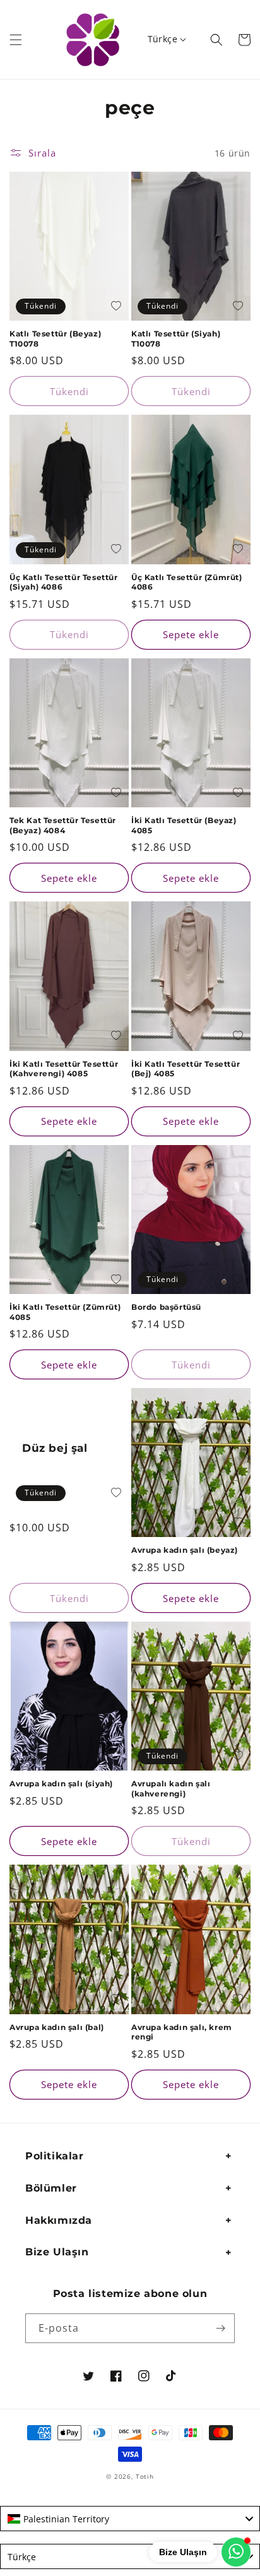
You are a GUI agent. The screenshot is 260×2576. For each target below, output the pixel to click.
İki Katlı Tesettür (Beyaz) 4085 (184, 825)
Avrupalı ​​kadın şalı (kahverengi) (171, 1789)
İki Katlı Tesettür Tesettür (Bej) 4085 (186, 1069)
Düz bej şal (55, 1448)
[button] (16, 40)
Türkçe (162, 39)
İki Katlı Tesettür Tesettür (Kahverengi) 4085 (64, 1069)
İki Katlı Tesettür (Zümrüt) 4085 (65, 1312)
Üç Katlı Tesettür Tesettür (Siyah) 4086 (64, 582)
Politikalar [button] (55, 2156)
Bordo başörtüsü (166, 1307)
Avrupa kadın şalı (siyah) (61, 1784)
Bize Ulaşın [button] (57, 2252)
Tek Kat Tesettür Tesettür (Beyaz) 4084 (63, 825)
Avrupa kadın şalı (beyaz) (185, 1550)
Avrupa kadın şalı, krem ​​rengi (183, 2032)
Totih (145, 2476)
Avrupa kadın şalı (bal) (57, 2027)
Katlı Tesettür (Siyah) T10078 (176, 339)
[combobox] (130, 2519)
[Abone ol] (220, 2328)
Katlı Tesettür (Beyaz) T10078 (55, 339)
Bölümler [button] (51, 2188)
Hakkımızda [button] (59, 2220)
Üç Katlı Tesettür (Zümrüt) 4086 (187, 582)
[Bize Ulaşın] (236, 2552)
